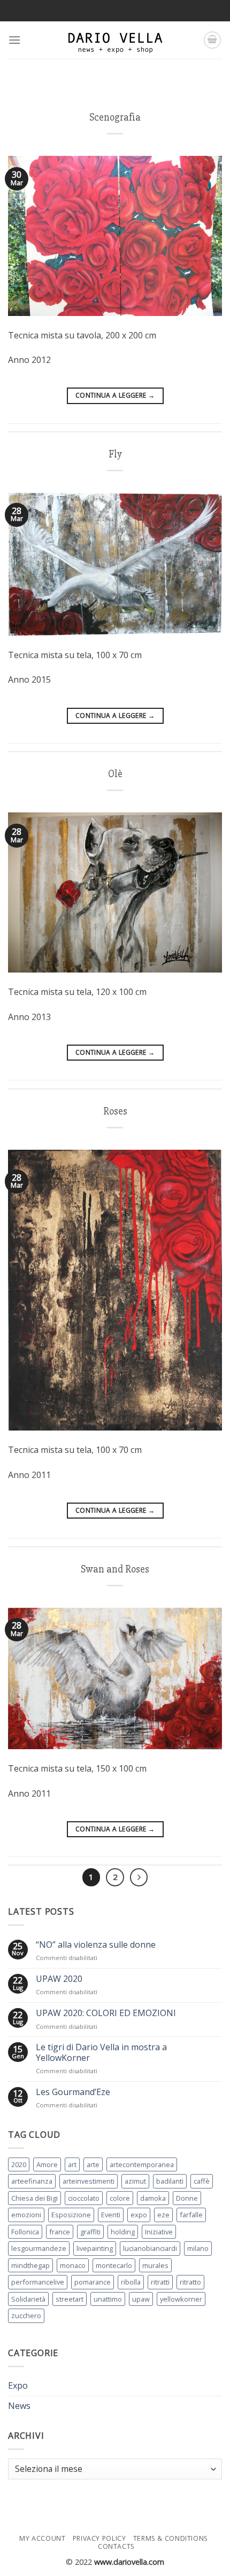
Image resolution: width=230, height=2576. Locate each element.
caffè (202, 2181)
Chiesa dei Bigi (34, 2198)
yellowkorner (181, 2299)
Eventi (111, 2215)
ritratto (190, 2282)
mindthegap (30, 2265)
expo (139, 2215)
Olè (115, 774)
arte (93, 2164)
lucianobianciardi (150, 2248)
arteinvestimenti (89, 2181)
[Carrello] (212, 40)
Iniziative (159, 2232)
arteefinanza (32, 2181)
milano (198, 2248)
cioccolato (84, 2198)
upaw (141, 2299)
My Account (42, 2538)
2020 (19, 2164)
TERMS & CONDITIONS (171, 2538)
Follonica (25, 2232)
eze (163, 2215)
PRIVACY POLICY (99, 2538)
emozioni (26, 2215)
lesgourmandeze (39, 2248)
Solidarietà (28, 2299)
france (60, 2232)
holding (123, 2232)
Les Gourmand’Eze (73, 2092)
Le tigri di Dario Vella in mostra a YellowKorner (101, 2052)
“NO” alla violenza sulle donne (96, 1945)
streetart (70, 2299)
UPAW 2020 (59, 1979)
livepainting (95, 2248)
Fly (115, 454)
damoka (153, 2198)
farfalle (191, 2215)
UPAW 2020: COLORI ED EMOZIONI (106, 2013)
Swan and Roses (115, 1569)
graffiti (90, 2232)
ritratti (160, 2282)
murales (155, 2265)
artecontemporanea (142, 2164)
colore (120, 2198)
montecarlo (114, 2265)
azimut (135, 2181)
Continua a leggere (115, 395)
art (72, 2164)
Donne (187, 2198)
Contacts (116, 2546)
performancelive (38, 2282)
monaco (73, 2265)
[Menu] (14, 40)
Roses (115, 1111)
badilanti (170, 2181)
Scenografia (115, 117)
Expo (18, 2385)
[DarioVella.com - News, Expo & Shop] (115, 40)
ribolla (131, 2282)
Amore (47, 2164)
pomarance (93, 2282)
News (19, 2406)
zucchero (26, 2316)
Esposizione (71, 2215)
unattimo (108, 2299)
